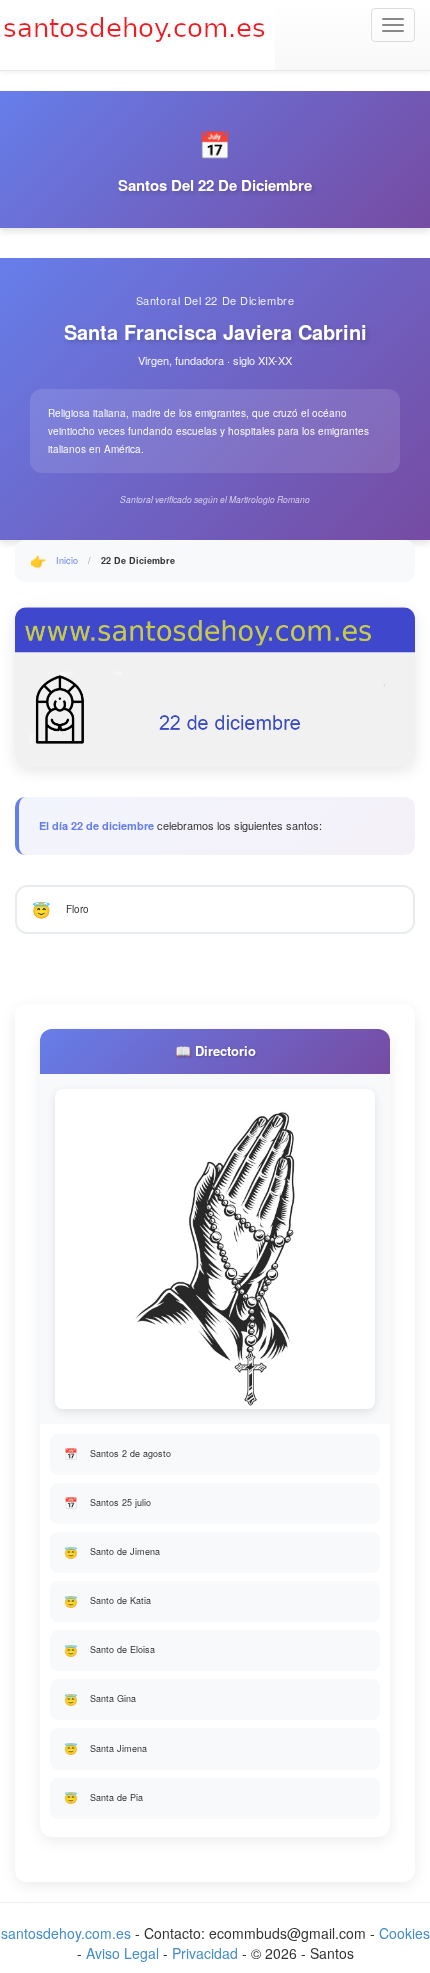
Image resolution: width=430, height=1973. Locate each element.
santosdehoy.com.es (66, 1933)
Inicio (67, 561)
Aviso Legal (122, 1953)
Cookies (404, 1933)
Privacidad (205, 1953)
